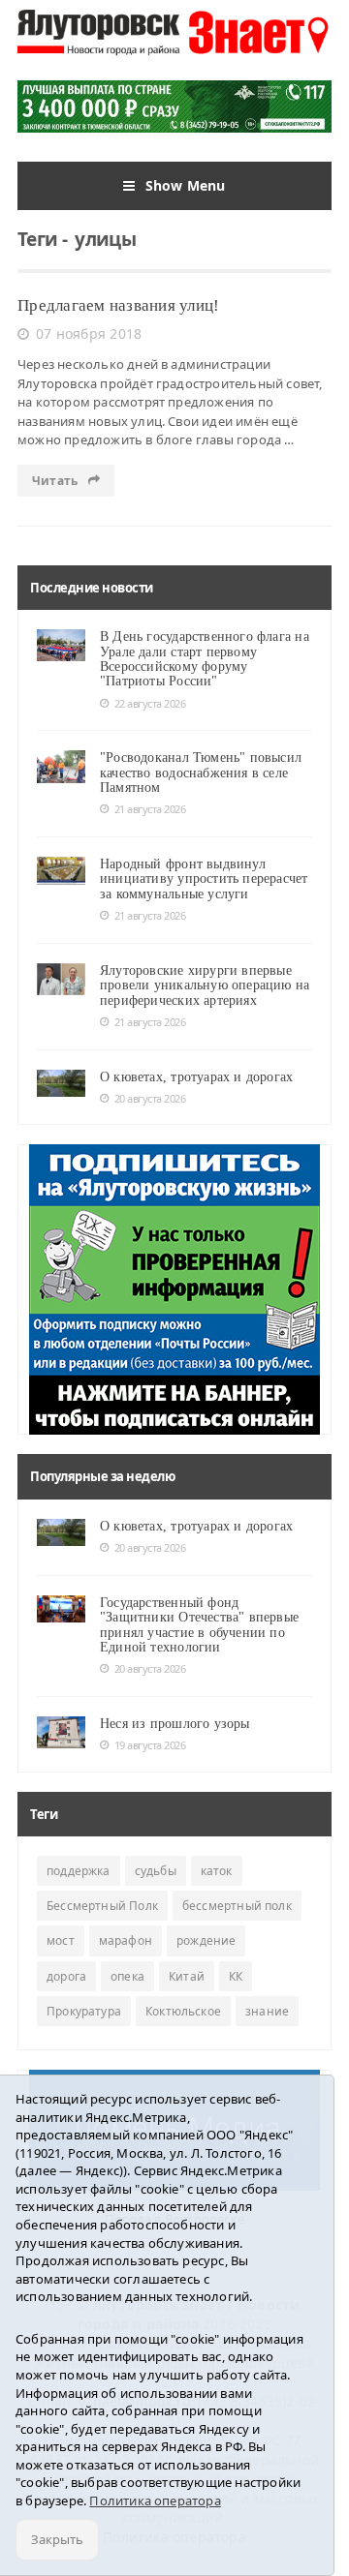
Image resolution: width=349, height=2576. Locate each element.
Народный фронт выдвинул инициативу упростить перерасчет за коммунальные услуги (204, 879)
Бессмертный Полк (102, 1906)
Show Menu (186, 185)
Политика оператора (155, 2500)
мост (61, 1940)
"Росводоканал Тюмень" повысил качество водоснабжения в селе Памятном (201, 773)
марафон (126, 1940)
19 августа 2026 (150, 1745)
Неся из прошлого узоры (175, 1724)
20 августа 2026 (150, 1098)
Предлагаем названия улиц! (118, 305)
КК (236, 1976)
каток (217, 1871)
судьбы (156, 1871)
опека (127, 1976)
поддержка (79, 1871)
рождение (206, 1940)
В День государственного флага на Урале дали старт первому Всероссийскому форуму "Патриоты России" (205, 659)
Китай (187, 1976)
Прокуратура (84, 2011)
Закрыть (57, 2539)
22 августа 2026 (150, 703)
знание (267, 2011)
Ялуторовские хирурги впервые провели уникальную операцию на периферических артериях (205, 985)
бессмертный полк (237, 1906)
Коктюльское (183, 2011)
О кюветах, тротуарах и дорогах (196, 1077)
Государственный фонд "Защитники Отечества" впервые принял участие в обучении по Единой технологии (199, 1625)
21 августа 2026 (150, 809)
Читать (56, 481)
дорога (66, 1976)
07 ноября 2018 (89, 333)
